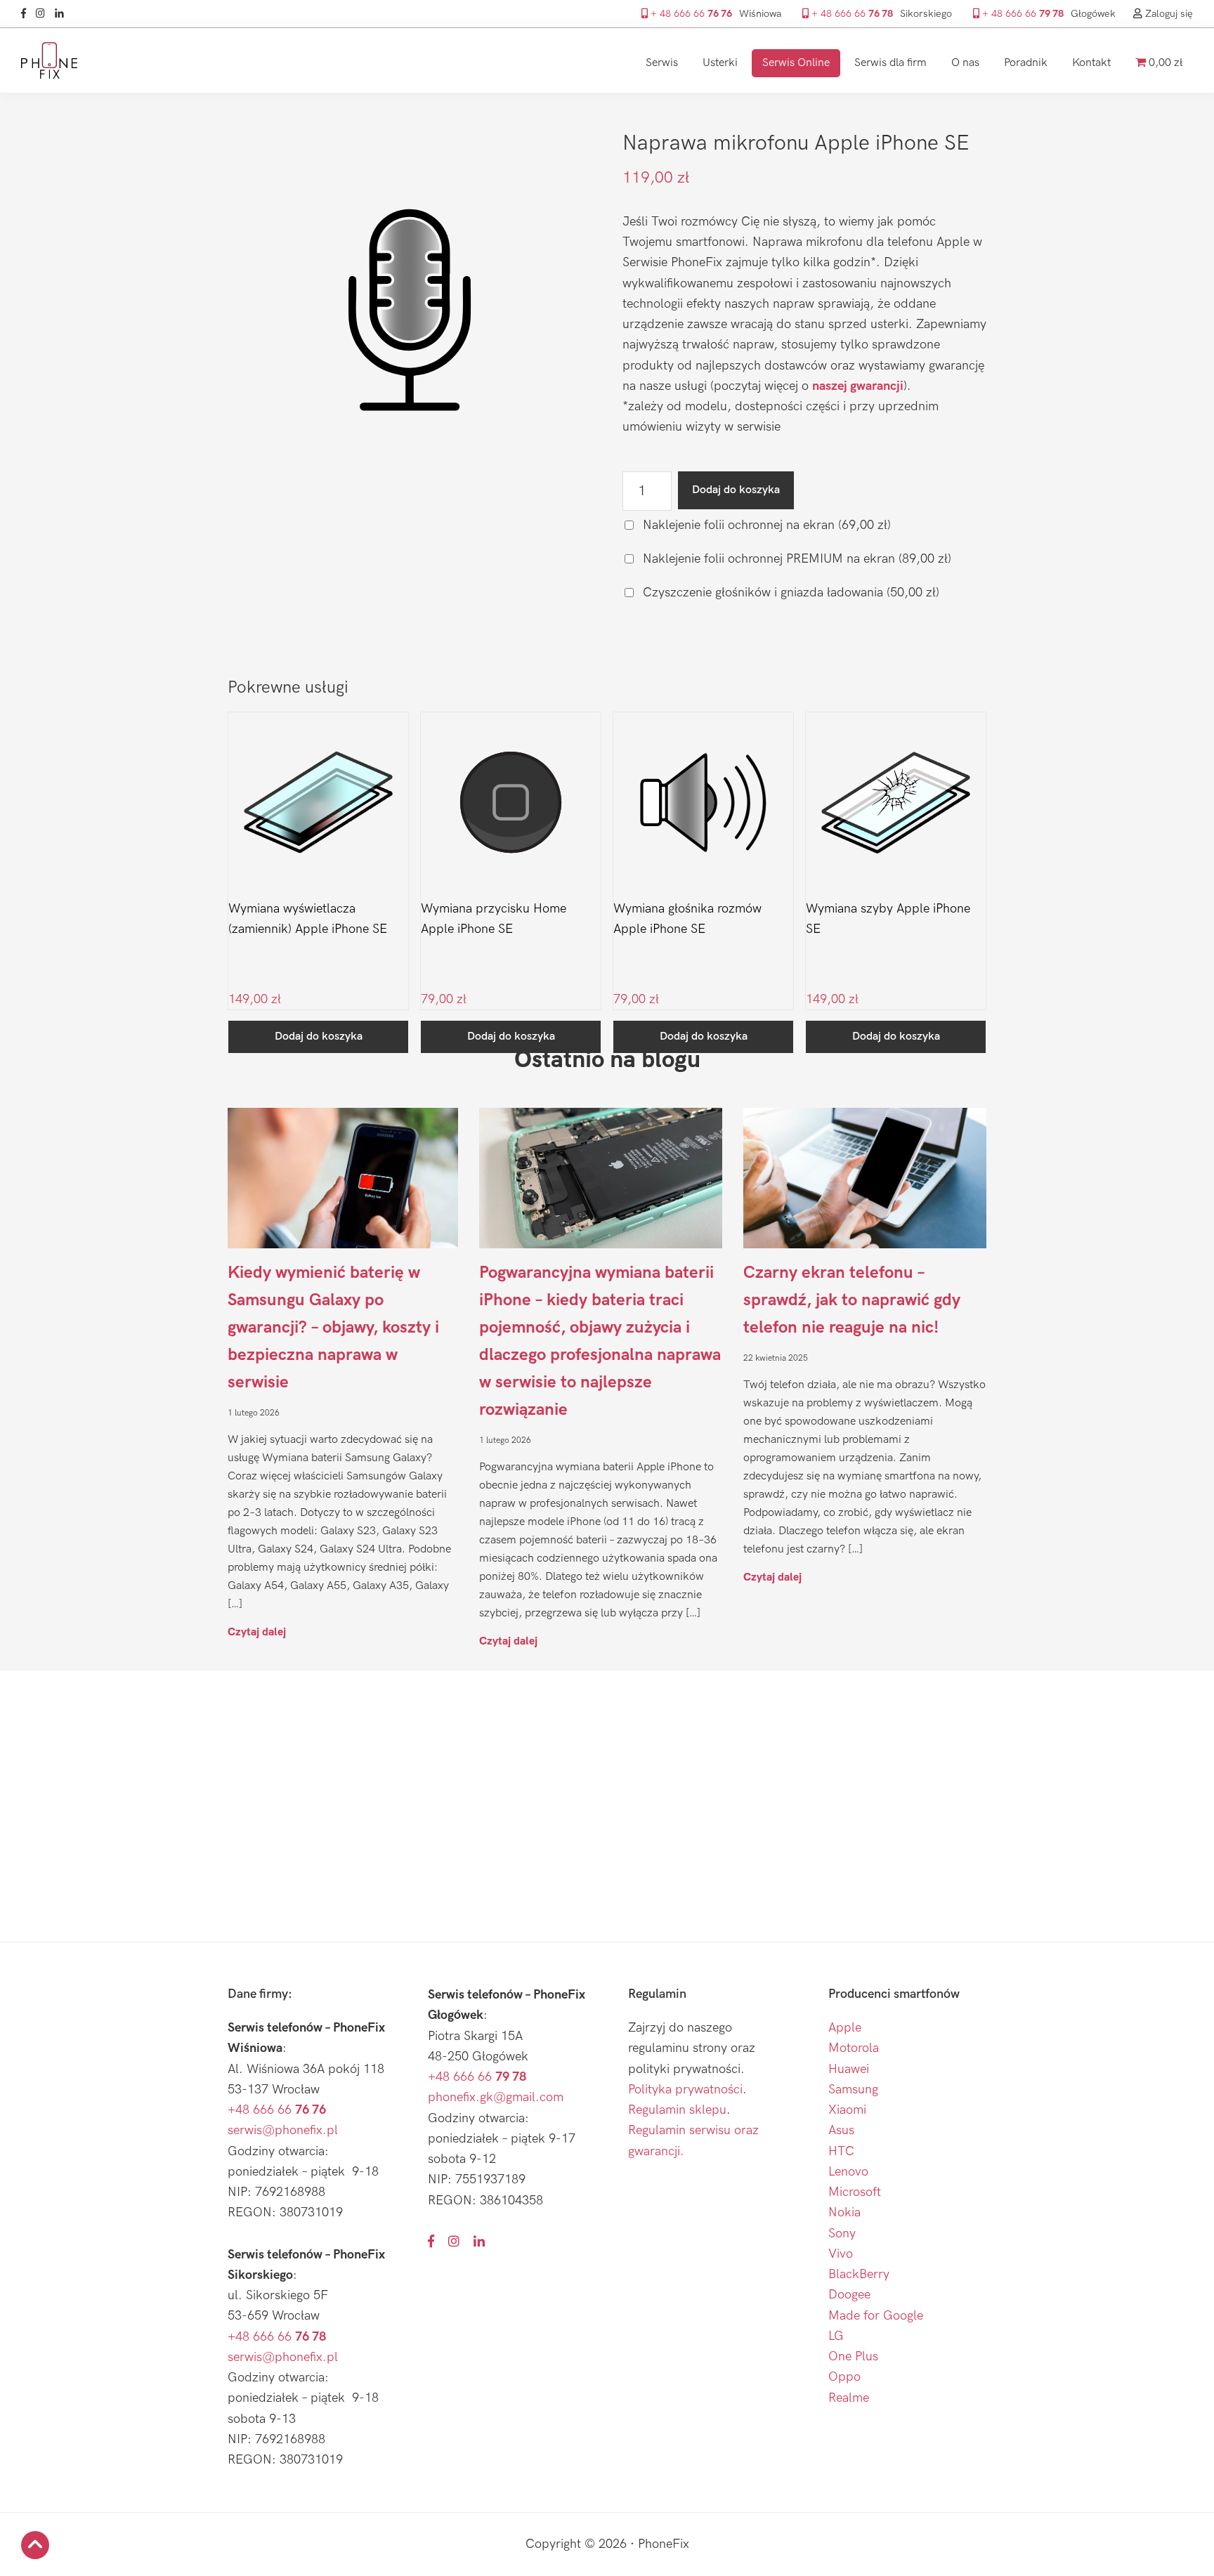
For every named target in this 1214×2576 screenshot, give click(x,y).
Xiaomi (847, 2110)
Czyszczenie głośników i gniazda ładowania (789, 593)
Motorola (854, 2048)
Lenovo (848, 2172)
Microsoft (855, 2192)
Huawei (849, 2069)
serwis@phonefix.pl (283, 2130)
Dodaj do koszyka (736, 490)
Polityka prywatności (685, 2090)
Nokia (844, 2212)
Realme (849, 2398)
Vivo (841, 2254)
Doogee (849, 2295)
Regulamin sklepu (677, 2110)
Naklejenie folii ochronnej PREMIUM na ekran (795, 559)
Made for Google (876, 2316)
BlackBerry (859, 2274)
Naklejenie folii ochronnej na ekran (765, 525)
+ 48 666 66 (690, 14)
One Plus (853, 2356)
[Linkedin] (63, 14)
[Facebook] (27, 14)
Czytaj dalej (257, 1632)
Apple (845, 2028)
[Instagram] (44, 14)
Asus (841, 2130)
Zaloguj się (1168, 14)
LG (836, 2336)
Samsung (853, 2090)
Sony (842, 2234)
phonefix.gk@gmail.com (496, 2097)
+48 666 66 (277, 2110)
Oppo (844, 2377)
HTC (841, 2151)
